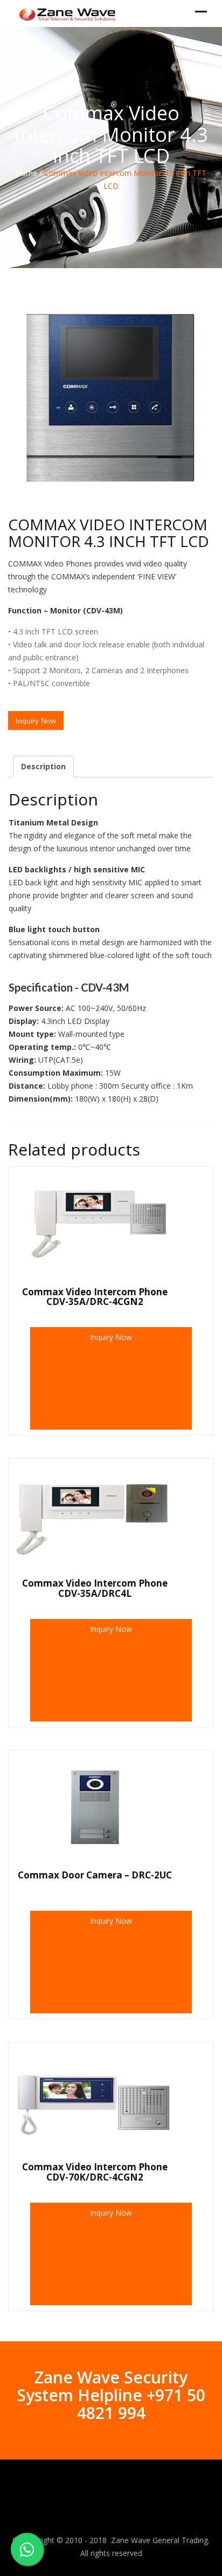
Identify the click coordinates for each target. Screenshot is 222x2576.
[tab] (43, 767)
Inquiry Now (111, 1337)
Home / (29, 173)
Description (43, 766)
